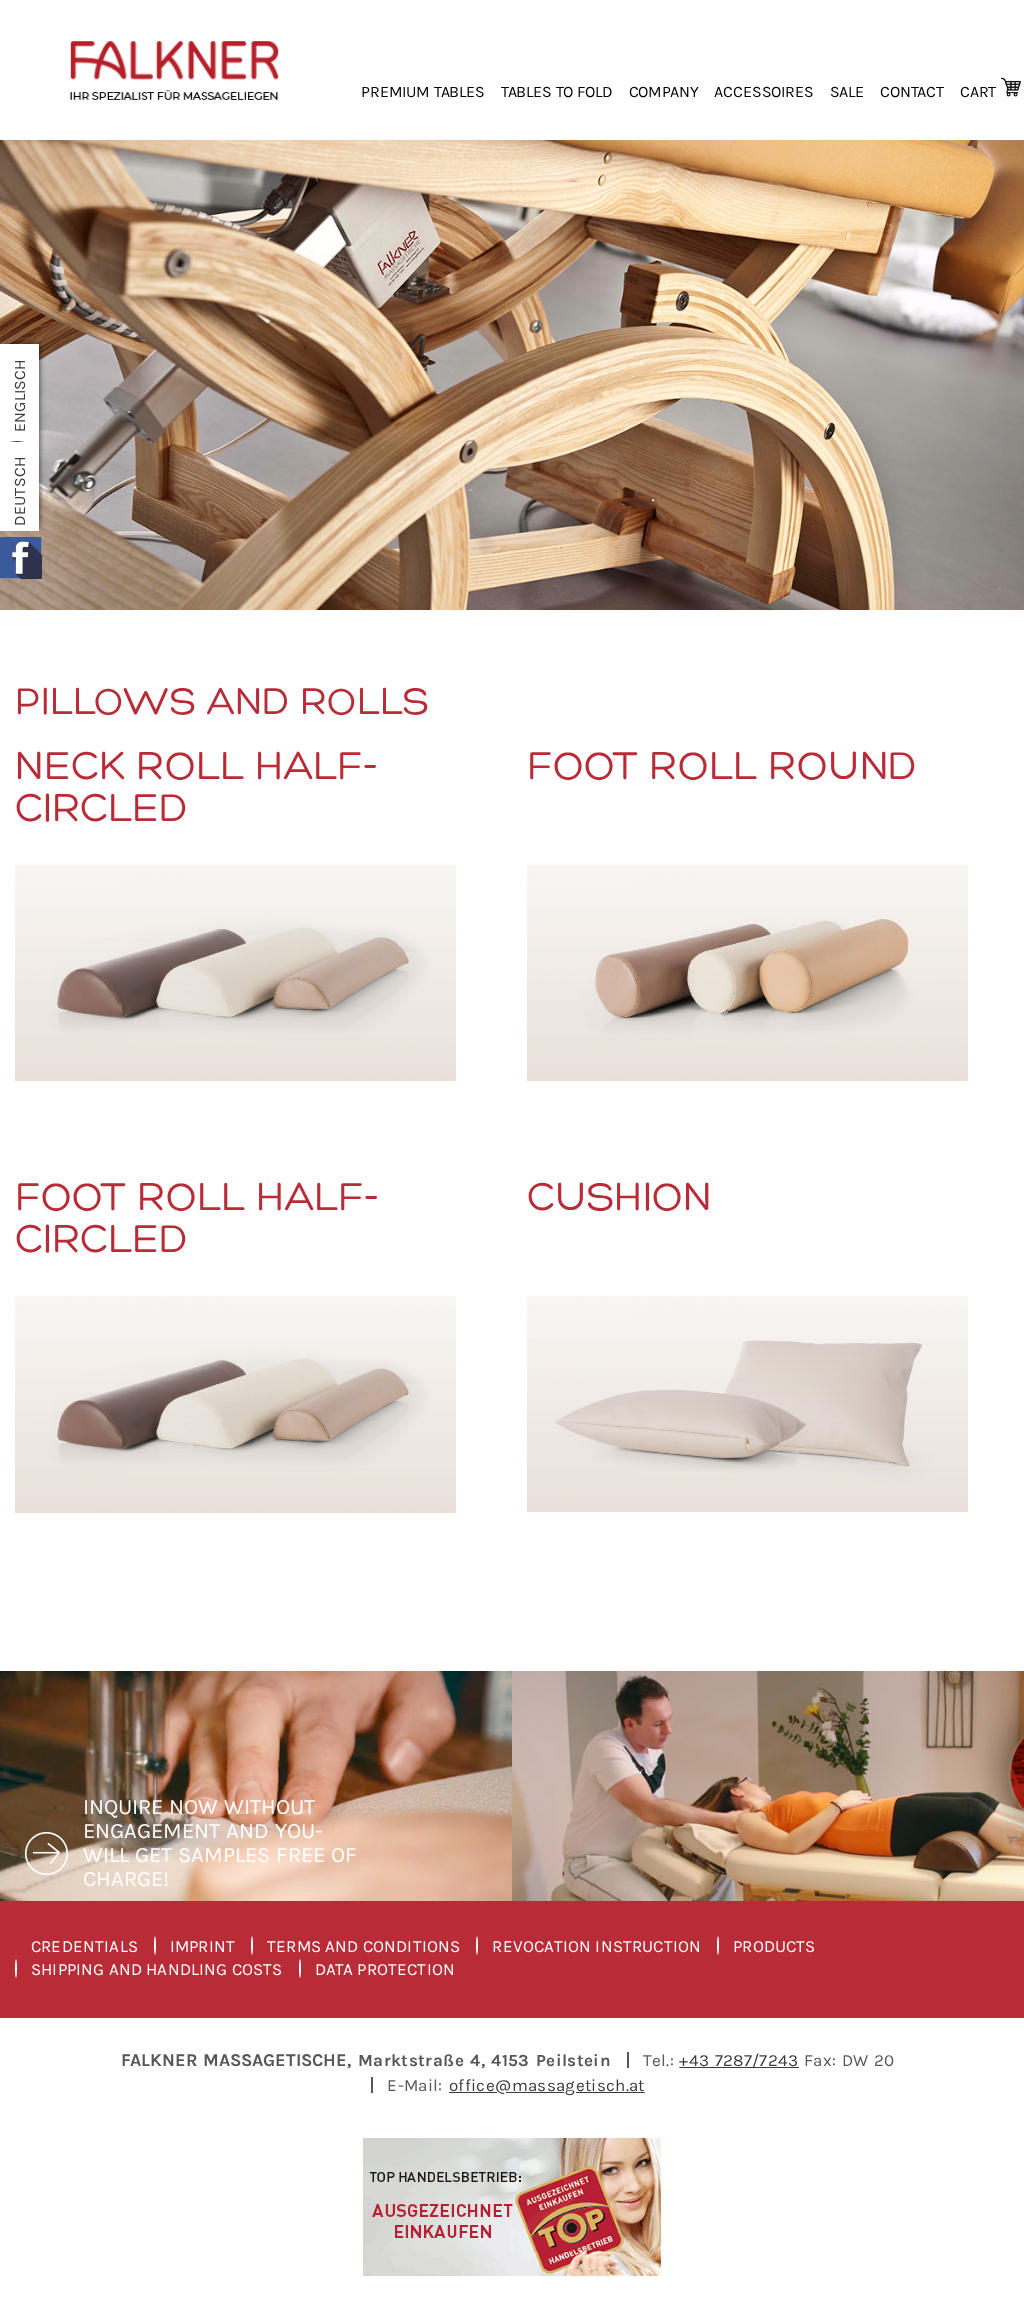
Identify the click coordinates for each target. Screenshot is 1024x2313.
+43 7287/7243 (738, 2060)
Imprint (202, 1946)
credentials (84, 1946)
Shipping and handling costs (157, 1969)
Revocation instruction (596, 1946)
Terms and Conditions (363, 1946)
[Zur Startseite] (174, 70)
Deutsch (19, 491)
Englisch (19, 395)
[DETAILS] (235, 973)
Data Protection (385, 1969)
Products (774, 1946)
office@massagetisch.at (546, 2085)
